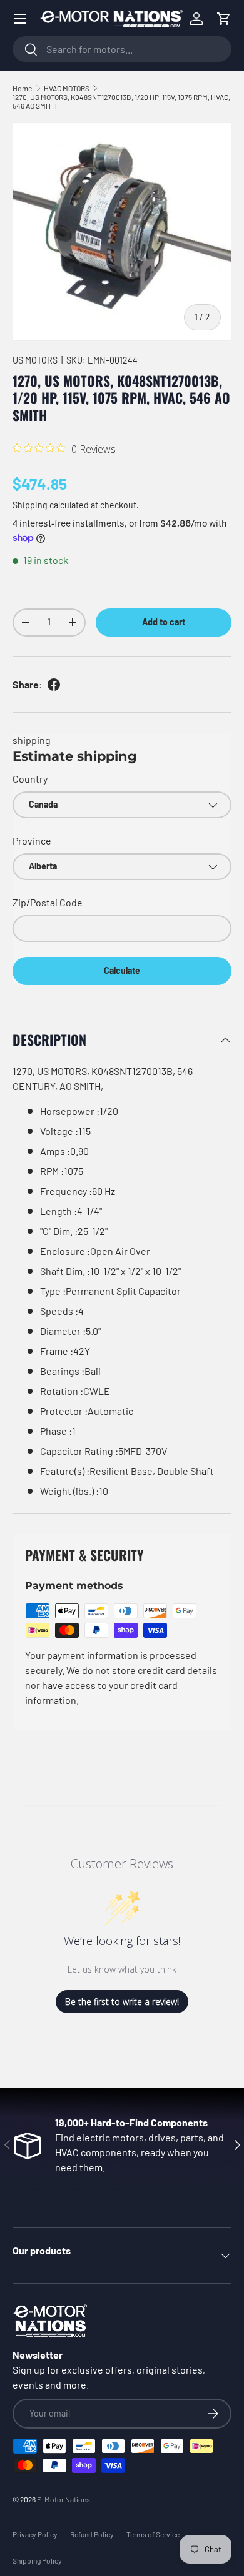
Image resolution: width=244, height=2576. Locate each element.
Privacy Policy (35, 2534)
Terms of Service (153, 2534)
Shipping (30, 505)
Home (22, 88)
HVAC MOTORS (67, 88)
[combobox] (122, 49)
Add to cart (164, 622)
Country (30, 779)
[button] (224, 19)
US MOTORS (35, 360)
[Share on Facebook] (54, 685)
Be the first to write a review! (122, 2002)
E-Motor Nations (64, 2499)
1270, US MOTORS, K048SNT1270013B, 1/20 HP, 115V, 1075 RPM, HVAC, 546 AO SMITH (121, 101)
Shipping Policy (37, 2560)
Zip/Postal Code (48, 902)
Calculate (122, 970)
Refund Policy (92, 2534)
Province (32, 840)
